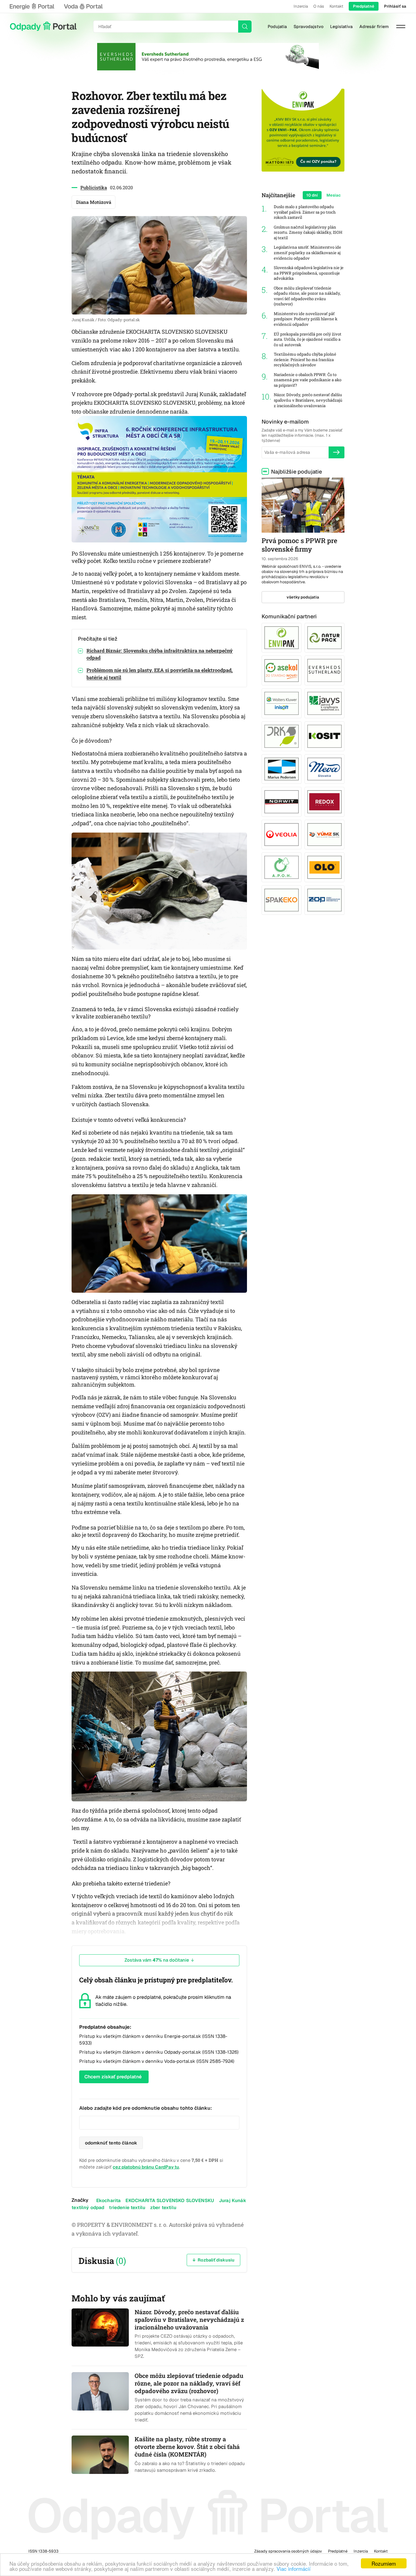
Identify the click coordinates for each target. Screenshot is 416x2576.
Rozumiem (384, 2563)
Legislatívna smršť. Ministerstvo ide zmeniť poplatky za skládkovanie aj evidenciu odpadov (307, 253)
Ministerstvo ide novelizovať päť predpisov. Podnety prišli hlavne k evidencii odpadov (306, 319)
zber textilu (163, 2207)
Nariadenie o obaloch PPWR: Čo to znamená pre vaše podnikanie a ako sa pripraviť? (308, 380)
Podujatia (277, 27)
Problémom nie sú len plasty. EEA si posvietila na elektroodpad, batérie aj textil (160, 673)
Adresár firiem (374, 27)
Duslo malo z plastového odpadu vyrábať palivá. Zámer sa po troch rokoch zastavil (305, 212)
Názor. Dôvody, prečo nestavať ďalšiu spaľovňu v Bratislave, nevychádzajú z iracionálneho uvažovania (308, 400)
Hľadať (245, 27)
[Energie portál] (32, 6)
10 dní (312, 195)
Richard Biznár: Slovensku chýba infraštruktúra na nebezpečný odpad (160, 654)
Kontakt (336, 6)
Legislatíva (341, 27)
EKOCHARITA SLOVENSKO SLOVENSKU (170, 2200)
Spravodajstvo (308, 27)
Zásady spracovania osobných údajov (288, 2551)
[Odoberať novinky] (337, 452)
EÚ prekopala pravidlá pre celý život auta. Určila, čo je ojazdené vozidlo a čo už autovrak (308, 339)
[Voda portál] (83, 6)
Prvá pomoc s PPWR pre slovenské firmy (299, 545)
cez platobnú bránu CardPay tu (146, 2167)
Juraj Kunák (233, 2200)
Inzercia (301, 6)
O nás (319, 6)
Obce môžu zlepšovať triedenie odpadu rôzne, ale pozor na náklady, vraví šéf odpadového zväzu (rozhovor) (307, 296)
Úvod (43, 27)
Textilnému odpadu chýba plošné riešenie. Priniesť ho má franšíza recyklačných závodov (305, 360)
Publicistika (94, 187)
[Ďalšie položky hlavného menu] (401, 27)
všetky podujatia (303, 597)
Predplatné (364, 6)
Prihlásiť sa (395, 6)
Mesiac (334, 195)
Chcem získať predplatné (113, 2077)
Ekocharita (109, 2200)
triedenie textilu (127, 2207)
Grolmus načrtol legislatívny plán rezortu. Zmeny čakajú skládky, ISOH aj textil (308, 233)
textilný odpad (88, 2207)
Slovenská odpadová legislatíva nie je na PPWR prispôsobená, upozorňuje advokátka (309, 273)
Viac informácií (294, 2569)
